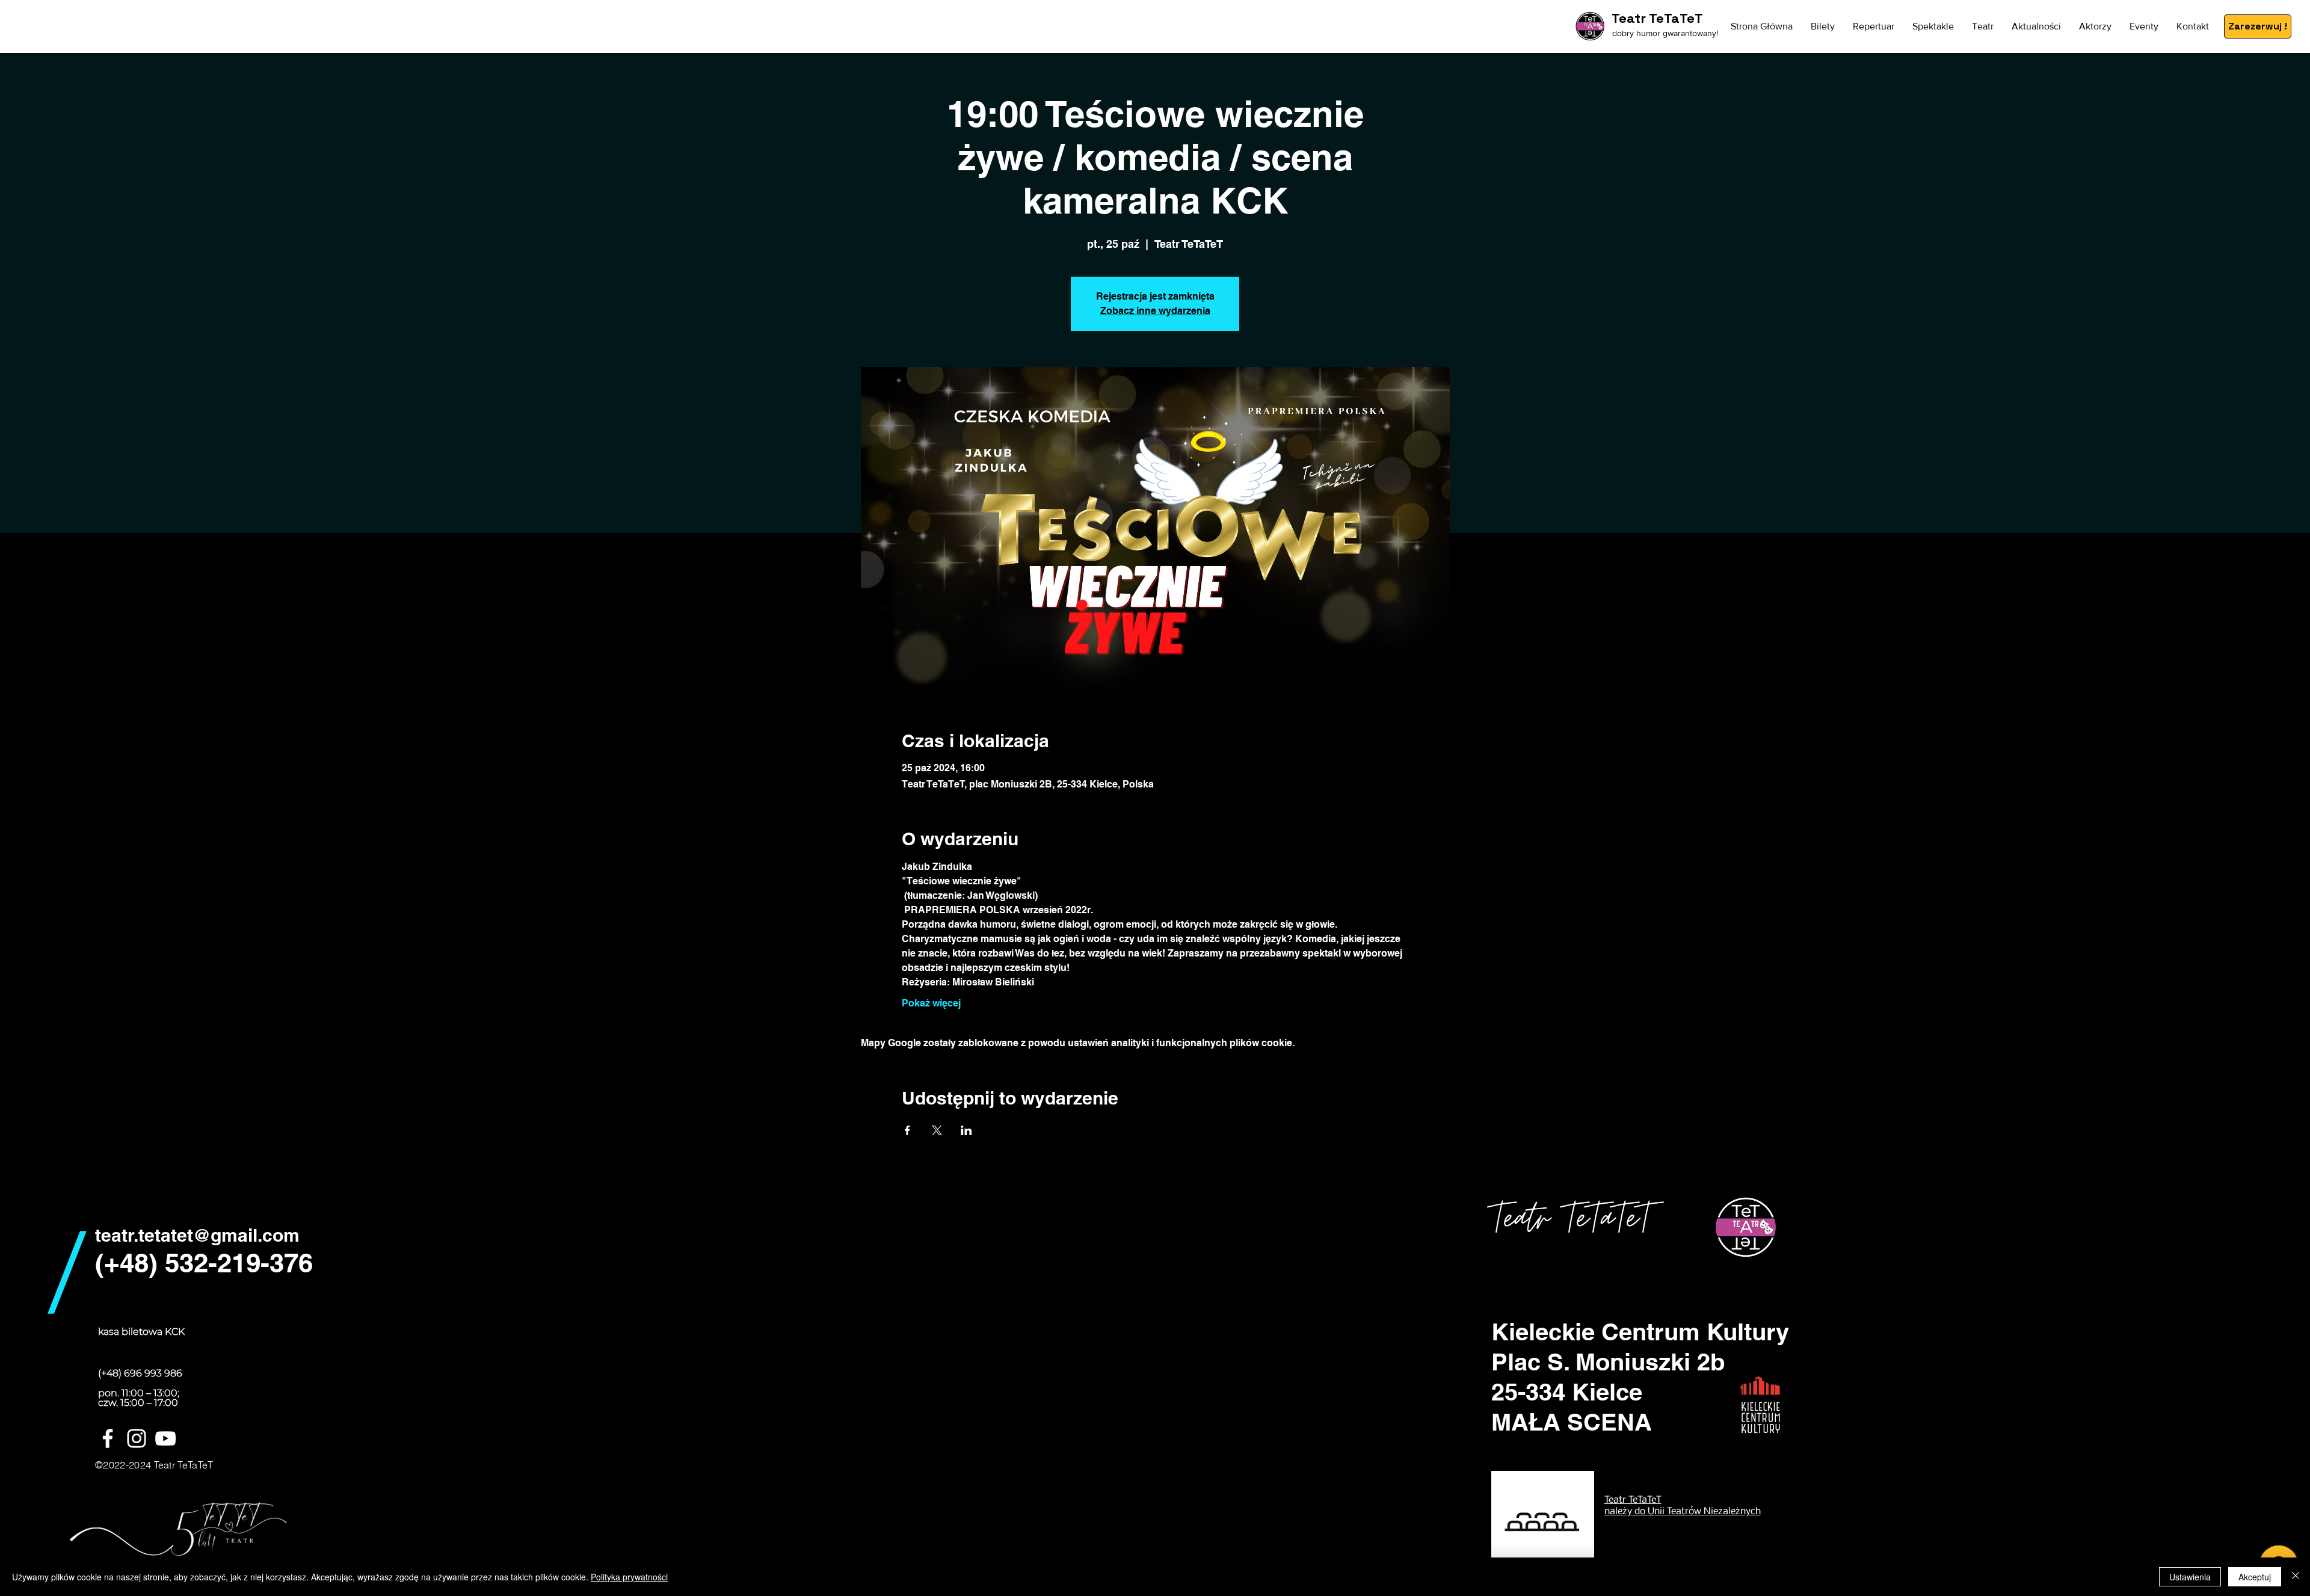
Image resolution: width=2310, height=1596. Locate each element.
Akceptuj (2255, 1577)
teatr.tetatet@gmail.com (197, 1235)
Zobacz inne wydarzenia (1155, 311)
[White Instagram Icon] (137, 1438)
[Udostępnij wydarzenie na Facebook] (907, 1130)
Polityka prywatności (629, 1577)
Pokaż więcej (931, 1003)
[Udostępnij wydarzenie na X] (937, 1130)
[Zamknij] (2296, 1577)
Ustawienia (2190, 1577)
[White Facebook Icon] (108, 1438)
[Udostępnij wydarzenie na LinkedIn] (966, 1130)
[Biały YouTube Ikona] (165, 1438)
